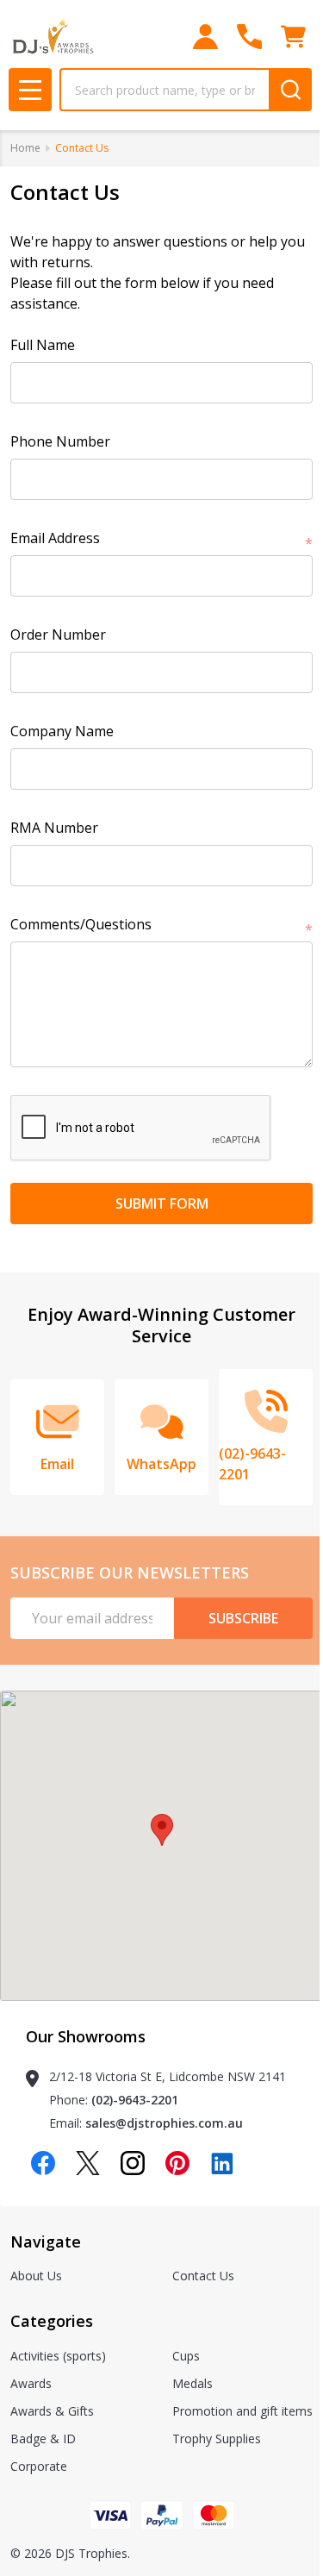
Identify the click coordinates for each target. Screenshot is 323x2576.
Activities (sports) (58, 2356)
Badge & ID (43, 2438)
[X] (88, 2163)
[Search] (290, 90)
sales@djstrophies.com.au (164, 2123)
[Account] (205, 37)
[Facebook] (43, 2163)
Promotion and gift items (242, 2411)
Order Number (58, 635)
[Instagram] (133, 2163)
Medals (193, 2383)
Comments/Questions (161, 925)
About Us (36, 2276)
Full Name (43, 345)
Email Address (161, 538)
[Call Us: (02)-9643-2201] (249, 37)
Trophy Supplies (217, 2438)
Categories (52, 2321)
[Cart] (293, 37)
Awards (31, 2383)
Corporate (39, 2466)
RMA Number (54, 828)
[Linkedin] (222, 2163)
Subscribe (243, 1618)
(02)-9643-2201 (135, 2100)
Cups (186, 2356)
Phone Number (60, 441)
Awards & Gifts (52, 2411)
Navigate (46, 2241)
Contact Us (203, 2276)
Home (25, 148)
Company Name (62, 731)
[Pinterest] (177, 2163)
